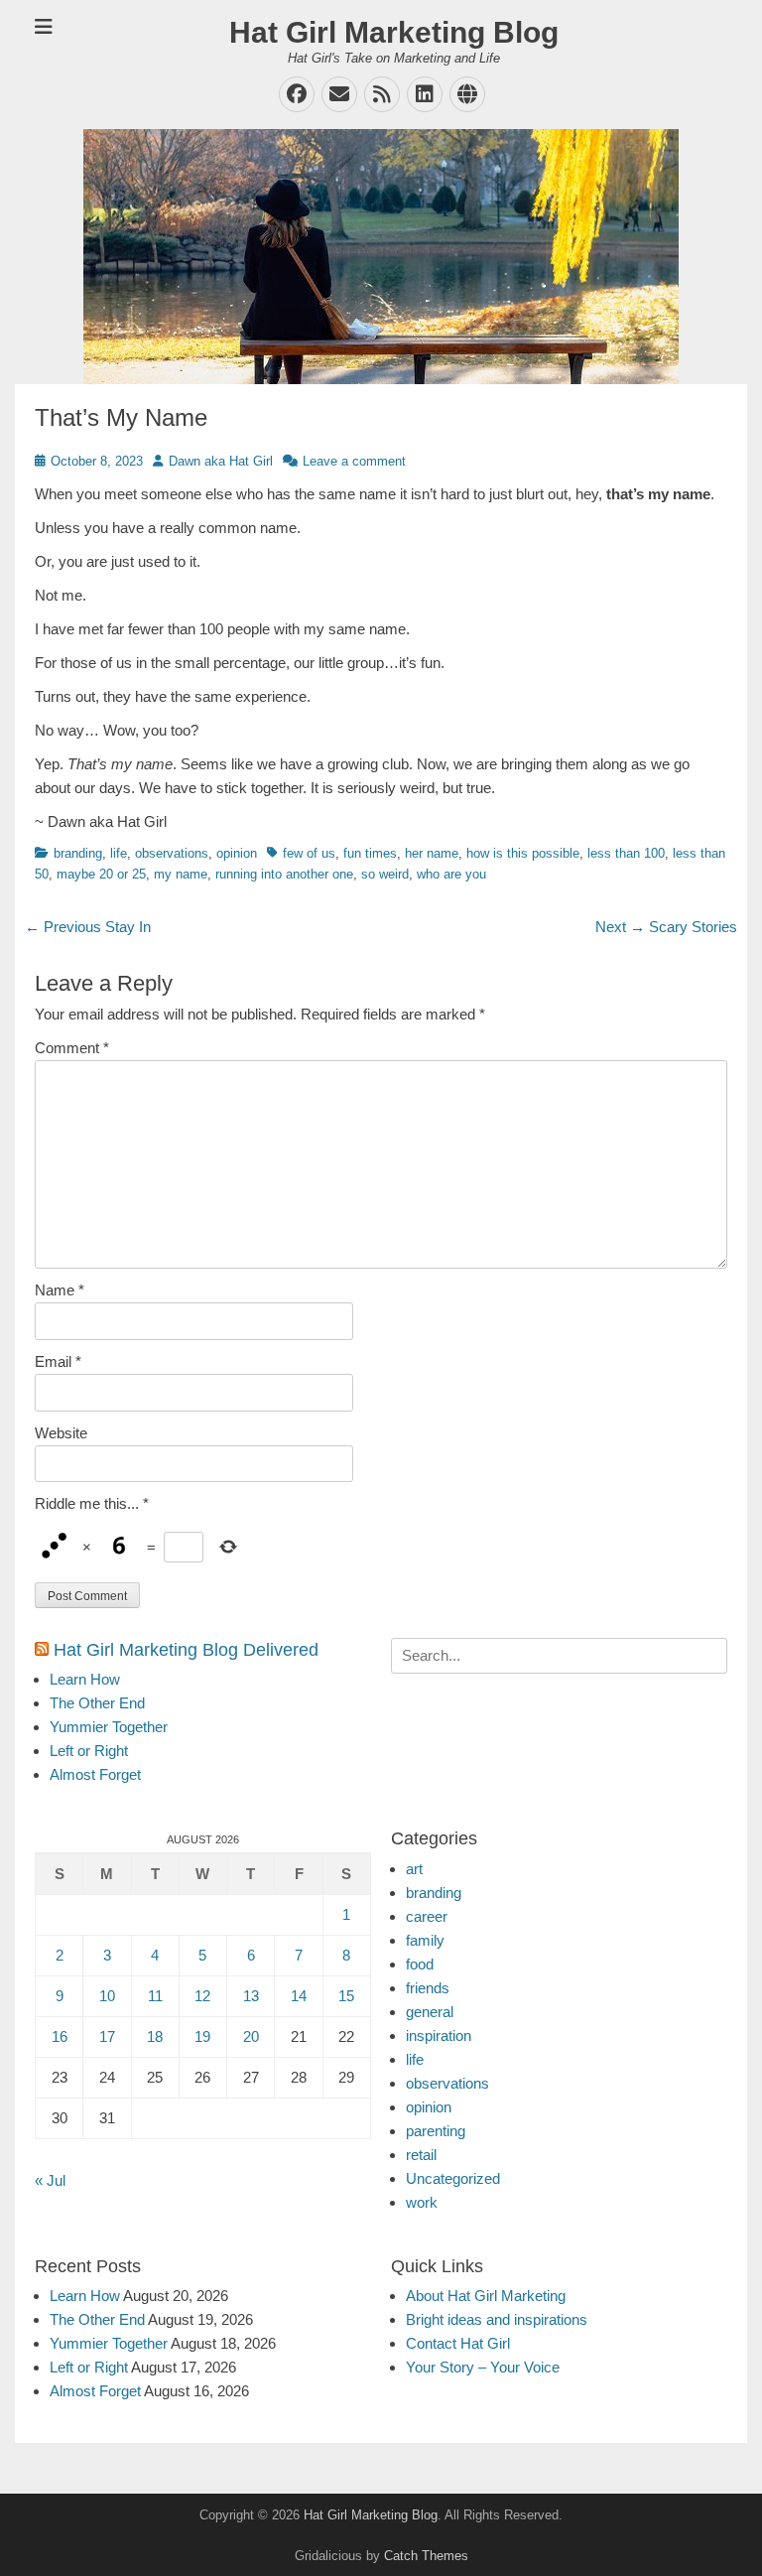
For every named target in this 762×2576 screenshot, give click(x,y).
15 (346, 1996)
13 (251, 1996)
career (427, 1916)
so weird (385, 874)
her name (432, 853)
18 (155, 2036)
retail (421, 2155)
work (422, 2202)
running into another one (284, 874)
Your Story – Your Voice (483, 2367)
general (430, 2012)
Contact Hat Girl (458, 2343)
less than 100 (626, 853)
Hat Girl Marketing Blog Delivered (186, 1650)
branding (78, 853)
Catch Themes (426, 2556)
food (420, 1964)
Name (60, 1290)
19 (202, 2036)
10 (107, 1996)
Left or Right (89, 1751)
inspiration (439, 2035)
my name (181, 874)
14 (299, 1996)
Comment (72, 1048)
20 (251, 2036)
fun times (370, 853)
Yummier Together (109, 1727)
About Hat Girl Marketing (486, 2296)
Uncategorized (453, 2178)
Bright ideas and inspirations (497, 2319)
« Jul (50, 2180)
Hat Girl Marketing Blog (394, 32)
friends (428, 1988)
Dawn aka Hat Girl (221, 461)
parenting (436, 2131)
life (119, 853)
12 (202, 1996)
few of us (309, 853)
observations (172, 853)
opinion (237, 853)
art (414, 1869)
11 (155, 1996)
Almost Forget (95, 1774)
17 (107, 2036)
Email (58, 1361)
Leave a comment (354, 461)
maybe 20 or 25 (101, 874)
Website (61, 1433)
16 (60, 2036)
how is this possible (523, 853)
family (425, 1940)
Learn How (85, 1679)
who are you (451, 874)
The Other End (97, 1703)
